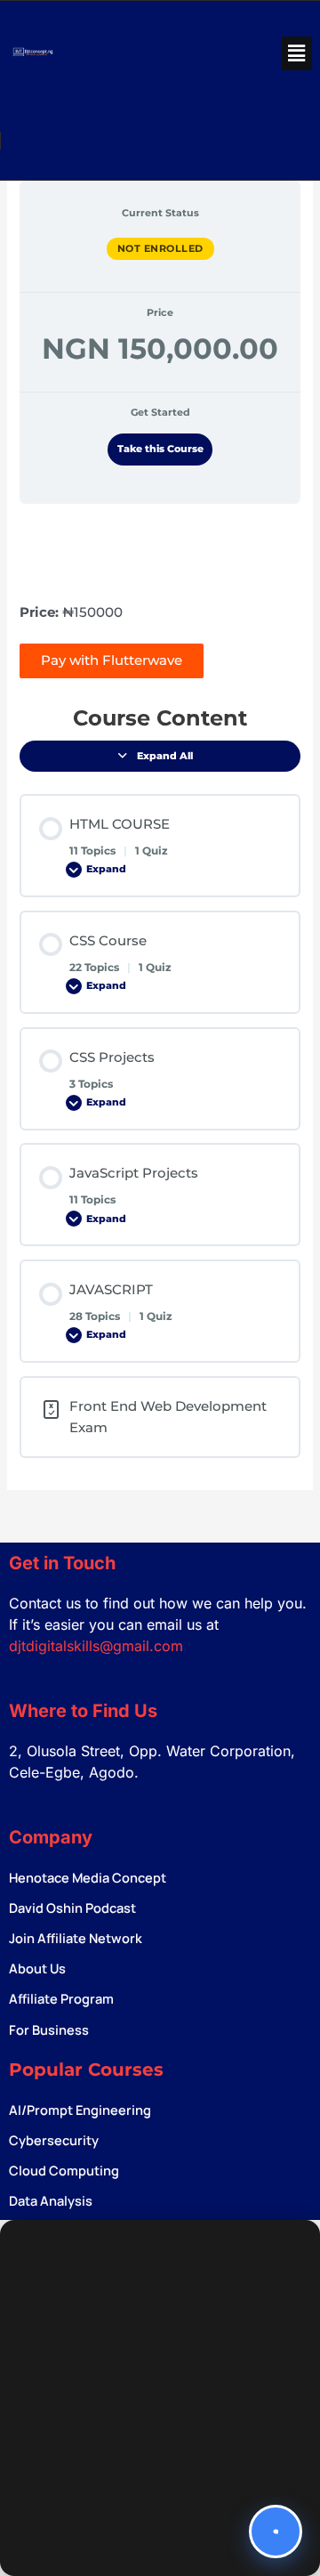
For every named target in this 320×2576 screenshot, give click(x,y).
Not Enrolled (160, 248)
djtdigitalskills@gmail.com (96, 1646)
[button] (297, 53)
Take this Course (160, 449)
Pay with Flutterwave (112, 660)
